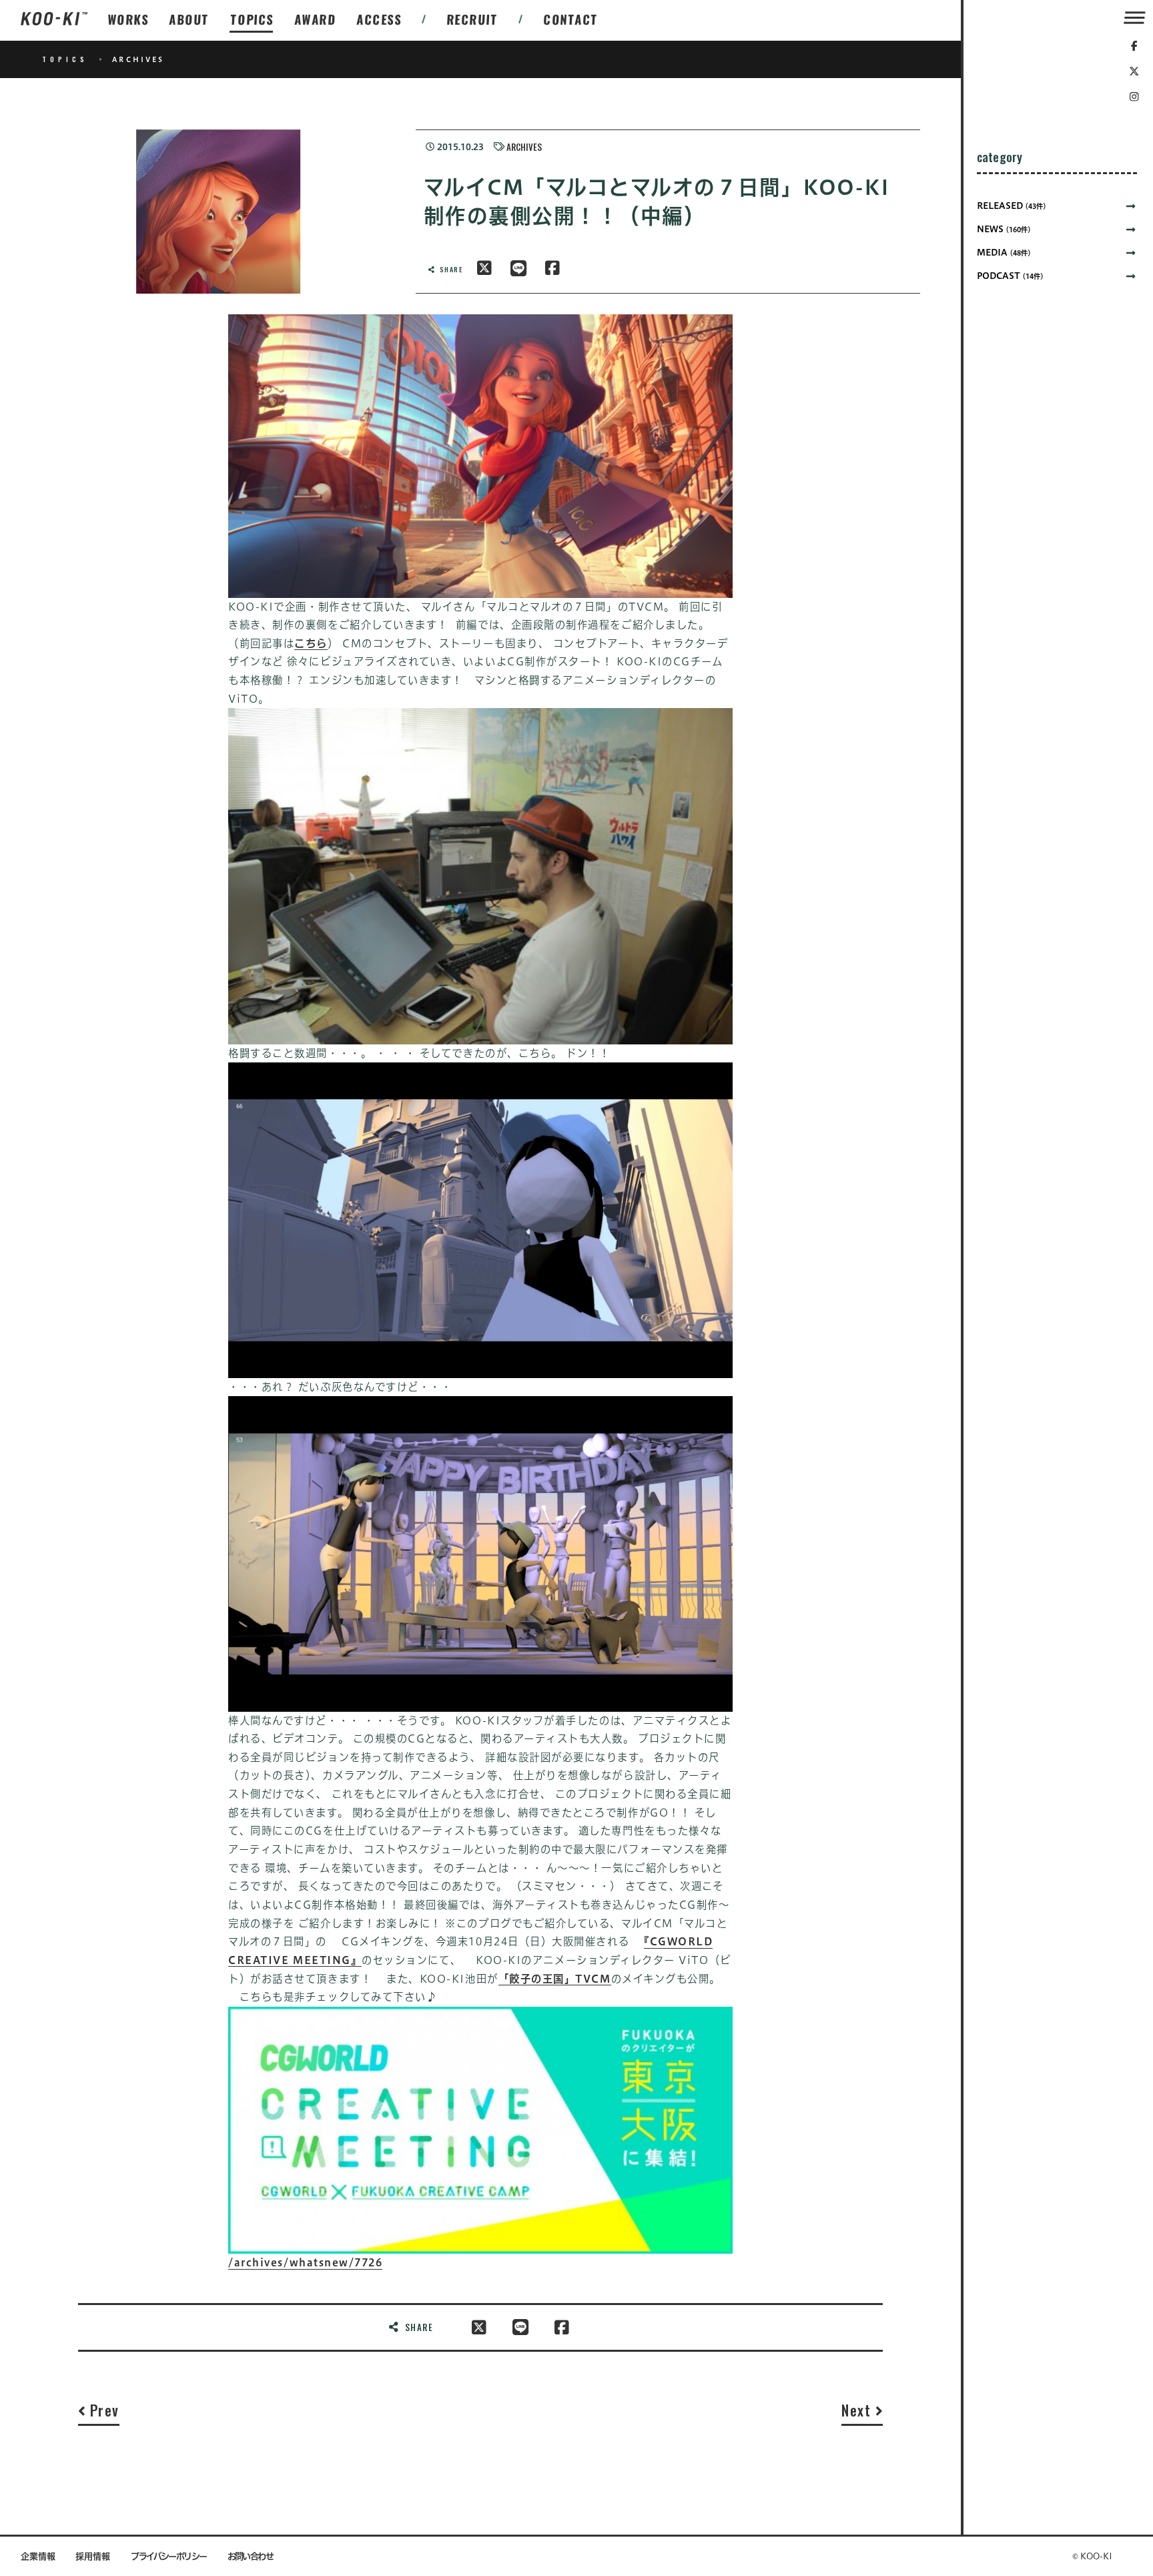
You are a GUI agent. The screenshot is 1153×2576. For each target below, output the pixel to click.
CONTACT (571, 19)
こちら (311, 643)
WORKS (128, 19)
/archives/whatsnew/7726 (305, 2262)
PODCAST (1010, 276)
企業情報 (38, 2556)
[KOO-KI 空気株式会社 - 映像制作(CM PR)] (54, 20)
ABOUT (189, 19)
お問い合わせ (251, 2556)
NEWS (1004, 229)
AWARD (315, 19)
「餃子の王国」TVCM (555, 1979)
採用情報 (93, 2556)
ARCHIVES (524, 147)
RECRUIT (473, 19)
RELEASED (1012, 206)
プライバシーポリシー (169, 2556)
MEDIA (1004, 253)
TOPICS (252, 19)
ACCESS (379, 19)
